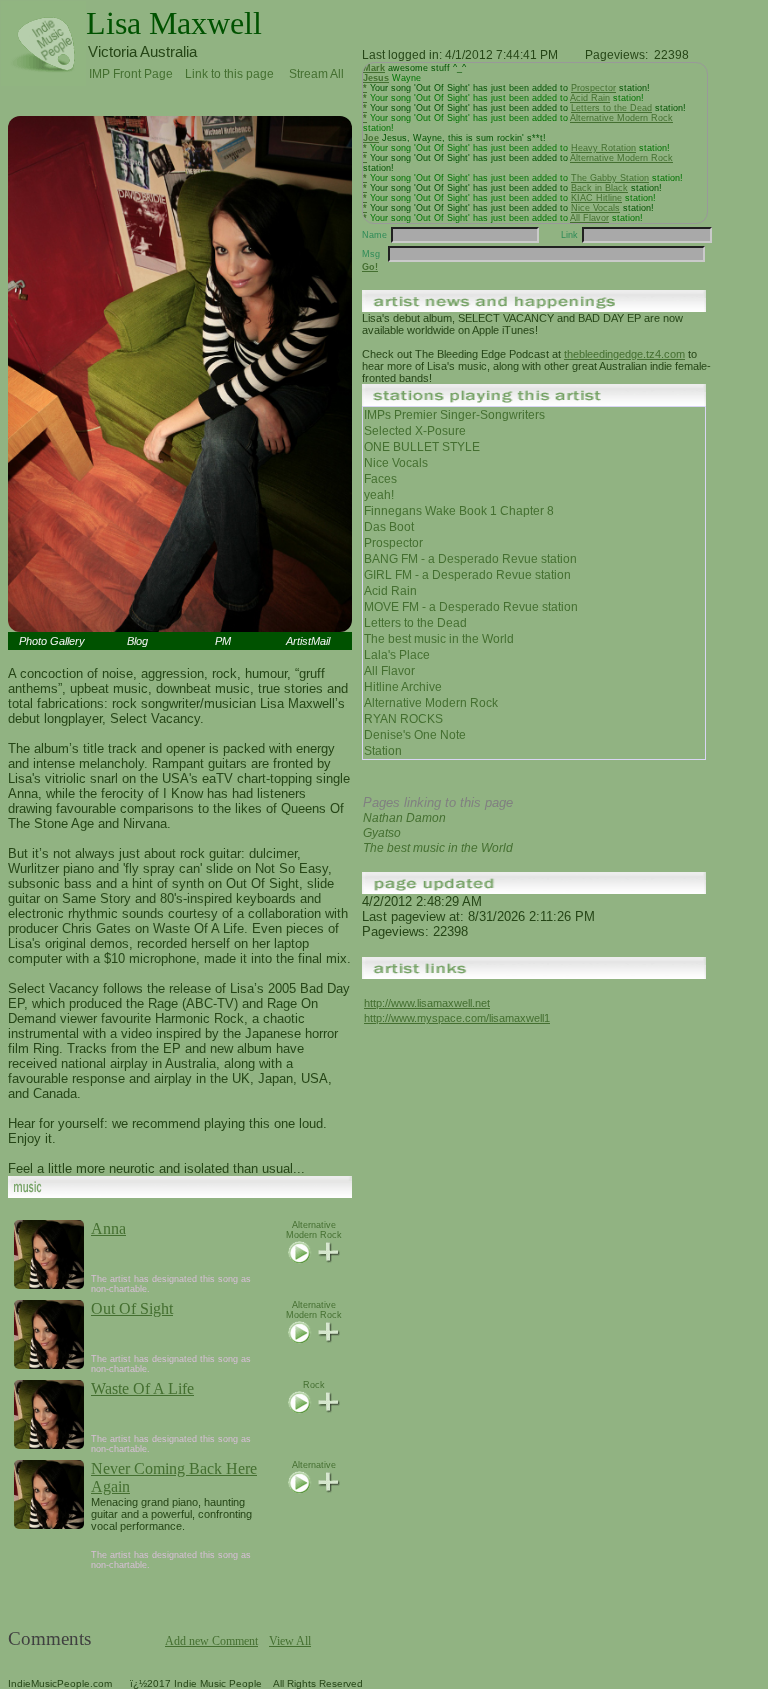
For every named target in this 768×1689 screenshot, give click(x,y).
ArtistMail (308, 641)
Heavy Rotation (603, 148)
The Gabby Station (610, 178)
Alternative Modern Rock (314, 1230)
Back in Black (599, 188)
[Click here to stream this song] (299, 1259)
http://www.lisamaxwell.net (427, 1003)
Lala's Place (397, 655)
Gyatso (382, 833)
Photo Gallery (52, 641)
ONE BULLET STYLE (422, 447)
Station (383, 751)
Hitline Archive (403, 687)
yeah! (379, 495)
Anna (108, 1228)
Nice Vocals (595, 208)
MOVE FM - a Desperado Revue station (471, 607)
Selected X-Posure (415, 431)
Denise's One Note (415, 735)
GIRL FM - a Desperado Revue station (467, 575)
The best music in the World (439, 639)
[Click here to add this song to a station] (328, 1259)
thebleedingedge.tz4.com (624, 354)
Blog (137, 641)
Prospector (593, 88)
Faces (380, 479)
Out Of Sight (132, 1308)
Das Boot (389, 527)
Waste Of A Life (142, 1388)
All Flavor (589, 218)
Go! (370, 267)
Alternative (314, 1465)
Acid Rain (590, 98)
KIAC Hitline (596, 198)
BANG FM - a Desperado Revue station (470, 559)
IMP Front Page (131, 74)
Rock (314, 1385)
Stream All (316, 71)
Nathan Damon (404, 818)
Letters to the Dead (611, 108)
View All (290, 1641)
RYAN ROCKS (403, 719)
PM (223, 641)
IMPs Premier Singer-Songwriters (454, 415)
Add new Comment (211, 1641)
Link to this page (229, 71)
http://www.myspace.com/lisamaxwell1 (457, 1018)
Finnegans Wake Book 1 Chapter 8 (459, 511)
